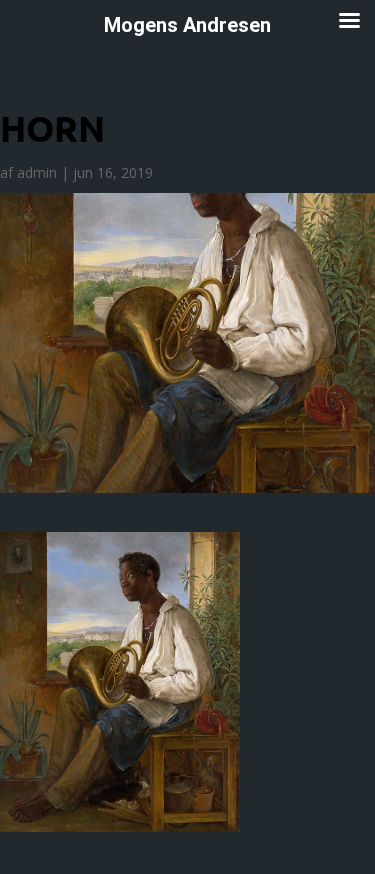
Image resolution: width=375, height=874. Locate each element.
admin (37, 172)
